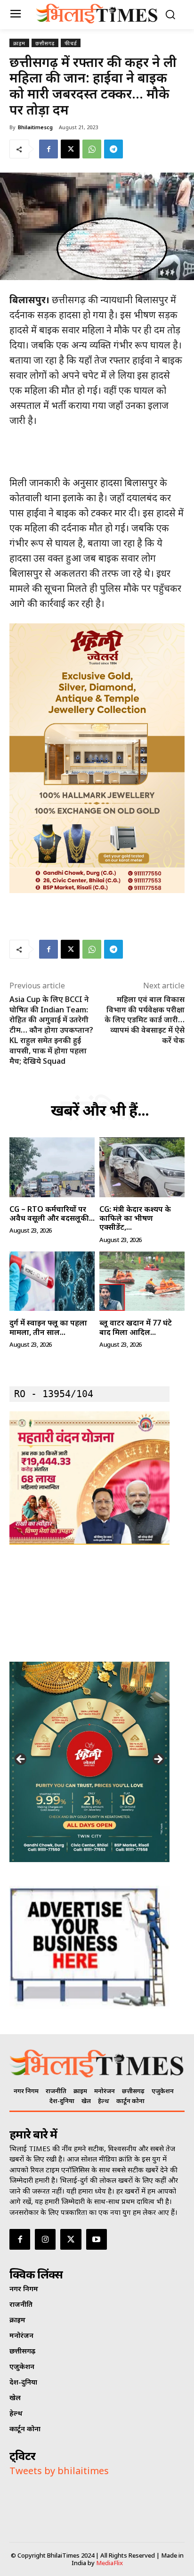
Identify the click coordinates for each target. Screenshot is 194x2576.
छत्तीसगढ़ (45, 43)
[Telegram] (113, 149)
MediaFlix (109, 2563)
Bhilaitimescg (35, 127)
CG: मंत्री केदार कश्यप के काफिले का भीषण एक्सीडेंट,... (135, 1218)
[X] (70, 149)
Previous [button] (21, 1760)
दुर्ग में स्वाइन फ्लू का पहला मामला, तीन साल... (48, 1327)
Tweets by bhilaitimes (59, 2471)
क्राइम (19, 43)
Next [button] (158, 1760)
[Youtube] (97, 2239)
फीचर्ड (71, 43)
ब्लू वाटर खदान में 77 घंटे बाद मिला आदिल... (136, 1327)
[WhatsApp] (92, 149)
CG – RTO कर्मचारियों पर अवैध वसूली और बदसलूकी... (52, 1213)
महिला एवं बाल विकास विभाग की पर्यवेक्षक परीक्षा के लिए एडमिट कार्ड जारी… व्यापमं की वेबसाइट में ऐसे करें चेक (145, 1020)
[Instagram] (45, 2239)
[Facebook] (48, 149)
